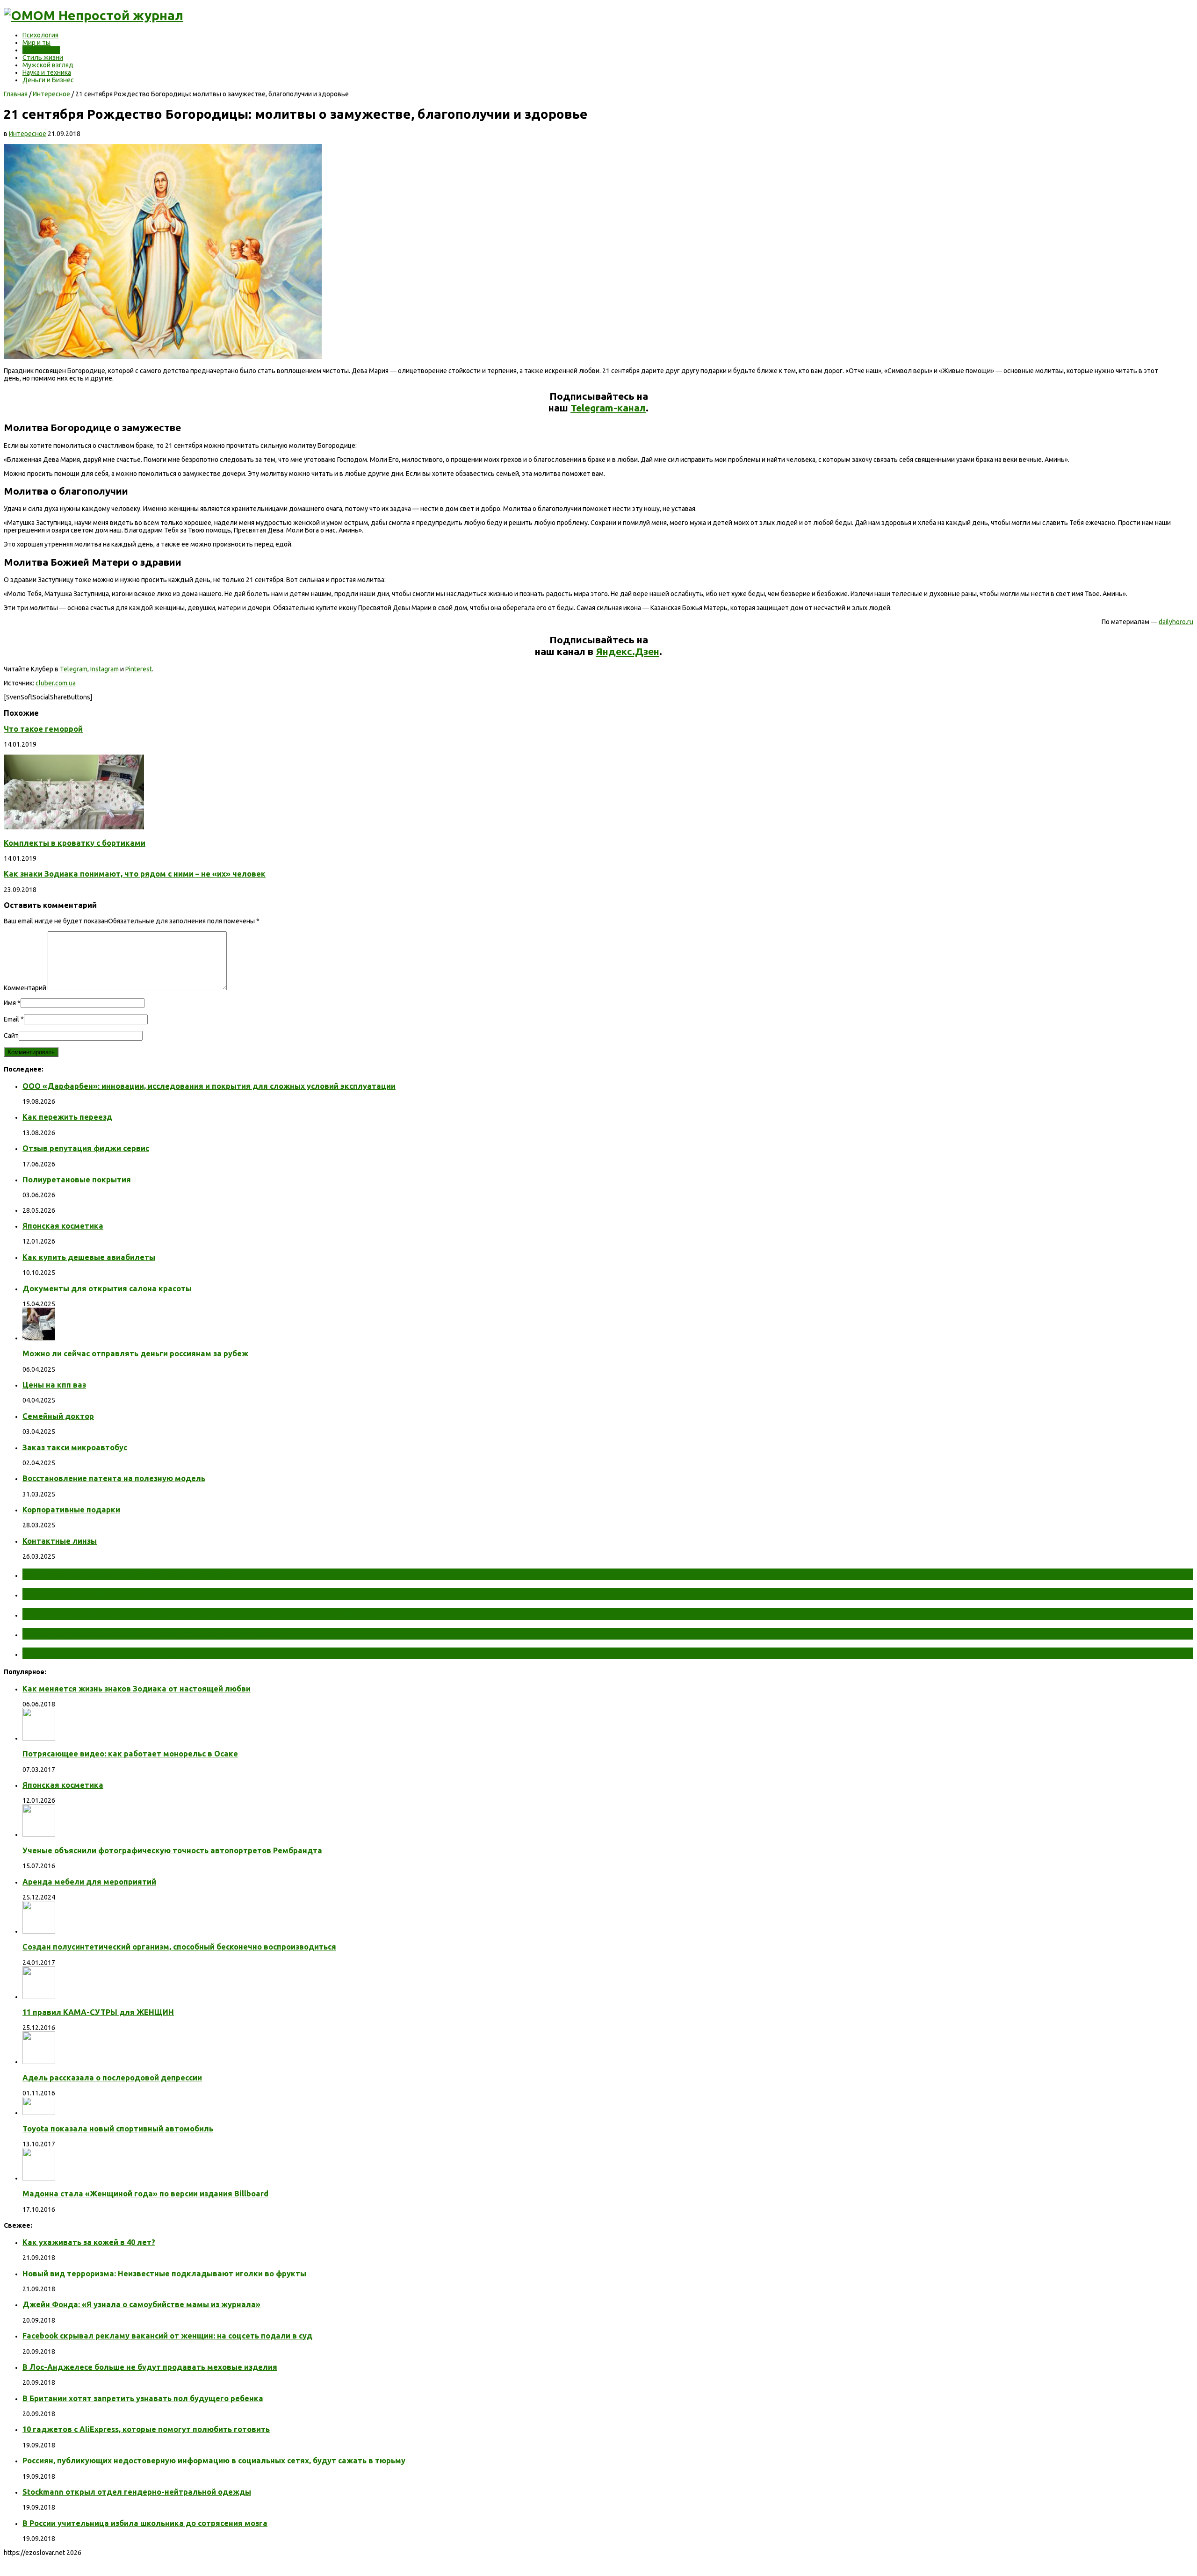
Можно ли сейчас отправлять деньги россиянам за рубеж (135, 1353)
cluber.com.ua (56, 683)
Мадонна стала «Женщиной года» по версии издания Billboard (145, 2194)
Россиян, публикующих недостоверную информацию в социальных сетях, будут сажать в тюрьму (214, 2461)
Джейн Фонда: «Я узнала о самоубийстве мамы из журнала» (141, 2304)
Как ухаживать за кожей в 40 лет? (89, 2242)
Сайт (11, 1036)
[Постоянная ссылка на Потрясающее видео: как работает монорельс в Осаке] (39, 1738)
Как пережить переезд (67, 1117)
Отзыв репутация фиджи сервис (86, 1148)
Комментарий (25, 988)
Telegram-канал (608, 408)
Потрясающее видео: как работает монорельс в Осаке (130, 1754)
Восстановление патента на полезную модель (114, 1478)
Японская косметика (63, 1226)
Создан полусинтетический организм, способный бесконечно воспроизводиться (179, 1947)
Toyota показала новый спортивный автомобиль (118, 2129)
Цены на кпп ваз (54, 1385)
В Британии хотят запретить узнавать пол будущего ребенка (143, 2398)
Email (11, 1019)
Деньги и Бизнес (48, 80)
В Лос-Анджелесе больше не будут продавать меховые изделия (150, 2367)
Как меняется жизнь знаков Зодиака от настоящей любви (137, 1689)
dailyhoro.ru (1176, 622)
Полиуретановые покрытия (77, 1180)
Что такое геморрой (43, 729)
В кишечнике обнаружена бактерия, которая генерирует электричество (198, 1614)
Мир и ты (36, 43)
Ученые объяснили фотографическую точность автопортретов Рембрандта (172, 1850)
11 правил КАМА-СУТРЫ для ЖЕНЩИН (98, 2012)
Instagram (105, 669)
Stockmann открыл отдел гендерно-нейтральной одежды (137, 2492)
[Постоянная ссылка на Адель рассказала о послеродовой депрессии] (39, 2062)
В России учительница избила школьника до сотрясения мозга (145, 2523)
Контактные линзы (60, 1541)
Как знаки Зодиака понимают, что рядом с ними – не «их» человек (135, 874)
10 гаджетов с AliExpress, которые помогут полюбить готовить (146, 2429)
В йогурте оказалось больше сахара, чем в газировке (152, 1633)
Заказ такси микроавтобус (75, 1447)
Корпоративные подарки (71, 1510)
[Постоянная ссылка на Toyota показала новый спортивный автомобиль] (39, 2113)
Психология (40, 35)
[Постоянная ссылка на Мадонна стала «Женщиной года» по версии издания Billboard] (39, 2178)
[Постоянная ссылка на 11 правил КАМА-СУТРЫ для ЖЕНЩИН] (39, 1997)
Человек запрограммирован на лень (110, 1653)
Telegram (74, 669)
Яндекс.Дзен (627, 651)
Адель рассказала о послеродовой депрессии (112, 2078)
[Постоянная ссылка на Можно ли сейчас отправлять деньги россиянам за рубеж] (39, 1338)
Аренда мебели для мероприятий (89, 1882)
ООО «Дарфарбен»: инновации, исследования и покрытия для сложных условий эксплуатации (209, 1086)
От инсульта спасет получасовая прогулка (126, 1574)
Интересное (41, 50)
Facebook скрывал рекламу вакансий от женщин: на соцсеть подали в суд (167, 2336)
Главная (16, 94)
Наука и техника (47, 72)
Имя (10, 1003)
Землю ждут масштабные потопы (106, 1594)
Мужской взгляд (48, 65)
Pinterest (139, 669)
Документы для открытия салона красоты (107, 1288)
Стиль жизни (43, 58)
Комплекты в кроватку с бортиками (75, 843)
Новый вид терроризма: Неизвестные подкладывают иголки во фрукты (164, 2274)
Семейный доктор (58, 1416)
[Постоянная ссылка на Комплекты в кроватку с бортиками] (74, 827)
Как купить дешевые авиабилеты (89, 1257)
